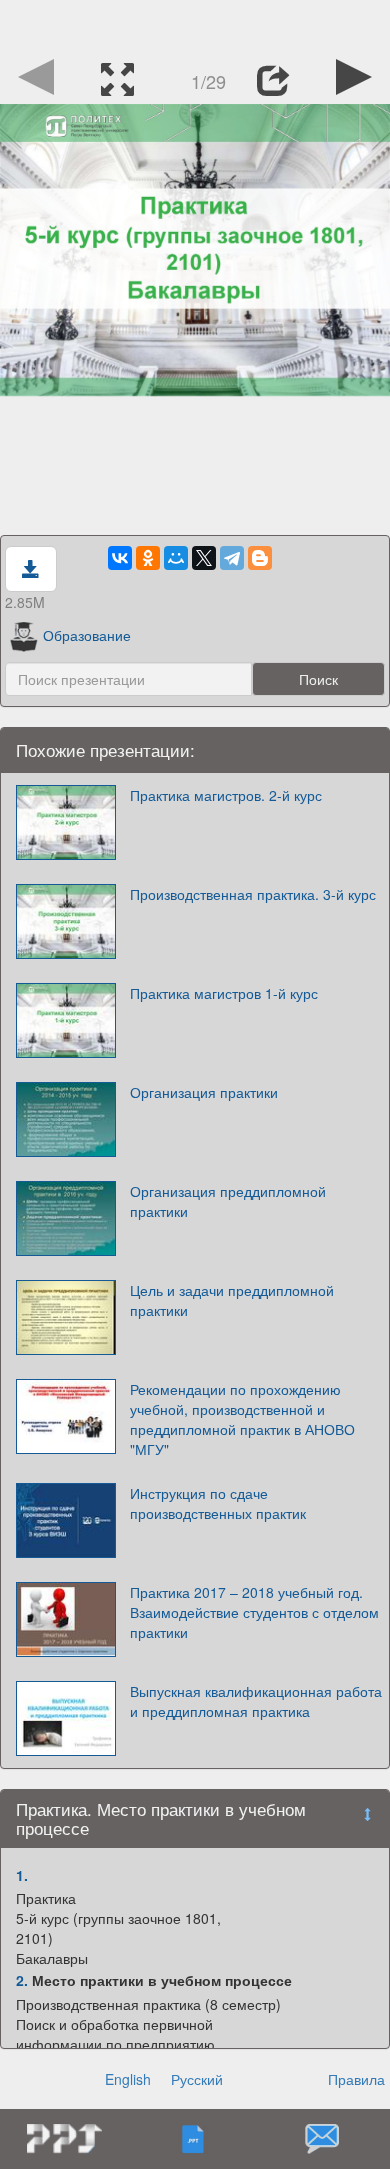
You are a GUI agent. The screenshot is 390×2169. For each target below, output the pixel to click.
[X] (204, 558)
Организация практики (204, 1092)
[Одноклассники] (148, 558)
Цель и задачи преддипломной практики (232, 1300)
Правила (356, 2079)
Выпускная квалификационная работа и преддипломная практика (256, 1701)
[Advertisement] (195, 25)
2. (22, 1980)
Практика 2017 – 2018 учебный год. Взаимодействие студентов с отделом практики (254, 1612)
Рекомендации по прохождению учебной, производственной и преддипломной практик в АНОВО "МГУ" (242, 1419)
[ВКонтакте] (120, 558)
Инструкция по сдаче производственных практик (218, 1503)
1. (22, 1875)
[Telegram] (232, 558)
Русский (197, 2079)
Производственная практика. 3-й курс (253, 894)
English (128, 2079)
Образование (87, 635)
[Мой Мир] (176, 558)
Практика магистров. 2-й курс (226, 795)
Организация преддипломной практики (228, 1201)
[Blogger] (260, 558)
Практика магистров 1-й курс (224, 993)
